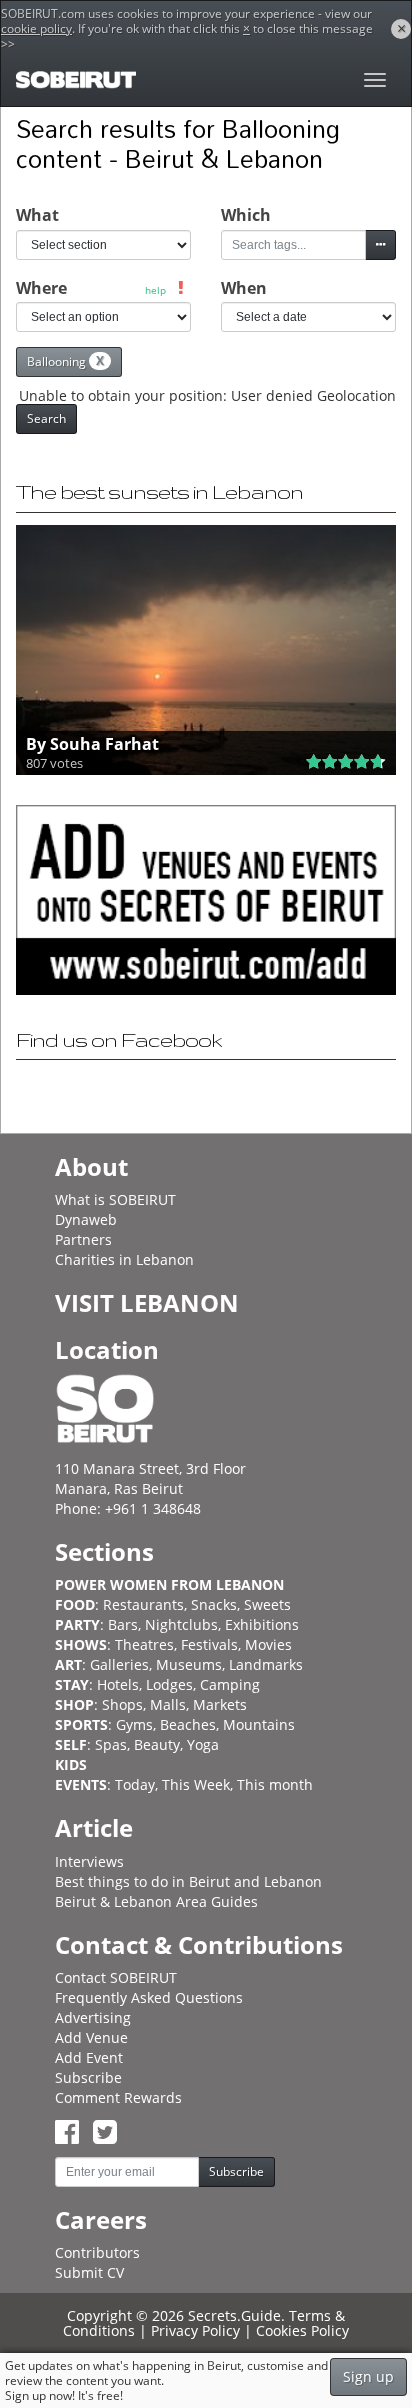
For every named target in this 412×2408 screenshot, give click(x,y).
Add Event (89, 2057)
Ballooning (65, 361)
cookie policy (36, 28)
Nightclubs (181, 1624)
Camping (230, 1684)
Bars (123, 1624)
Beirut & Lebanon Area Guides (156, 1901)
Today (135, 1784)
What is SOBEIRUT (115, 1199)
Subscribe (88, 2077)
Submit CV (89, 2272)
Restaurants (143, 1604)
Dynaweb (86, 1219)
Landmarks (266, 1664)
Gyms (134, 1724)
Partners (83, 1239)
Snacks (214, 1604)
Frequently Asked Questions (149, 1997)
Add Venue (91, 2037)
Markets (220, 1704)
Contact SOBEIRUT (116, 1977)
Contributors (97, 2252)
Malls (168, 1704)
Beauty (157, 1744)
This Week (196, 1784)
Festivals (209, 1644)
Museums (189, 1664)
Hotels (118, 1684)
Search (46, 418)
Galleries (119, 1664)
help (155, 290)
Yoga (203, 1744)
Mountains (259, 1724)
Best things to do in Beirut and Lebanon (188, 1881)
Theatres (144, 1644)
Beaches (188, 1724)
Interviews (89, 1861)
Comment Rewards (118, 2097)
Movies (268, 1644)
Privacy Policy (195, 2330)
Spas (111, 1744)
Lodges (169, 1684)
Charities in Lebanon (124, 1259)
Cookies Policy (302, 2330)
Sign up (368, 2376)
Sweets (267, 1604)
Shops (122, 1704)
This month (275, 1784)
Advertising (93, 2017)
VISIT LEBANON (147, 1302)
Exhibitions (262, 1624)
